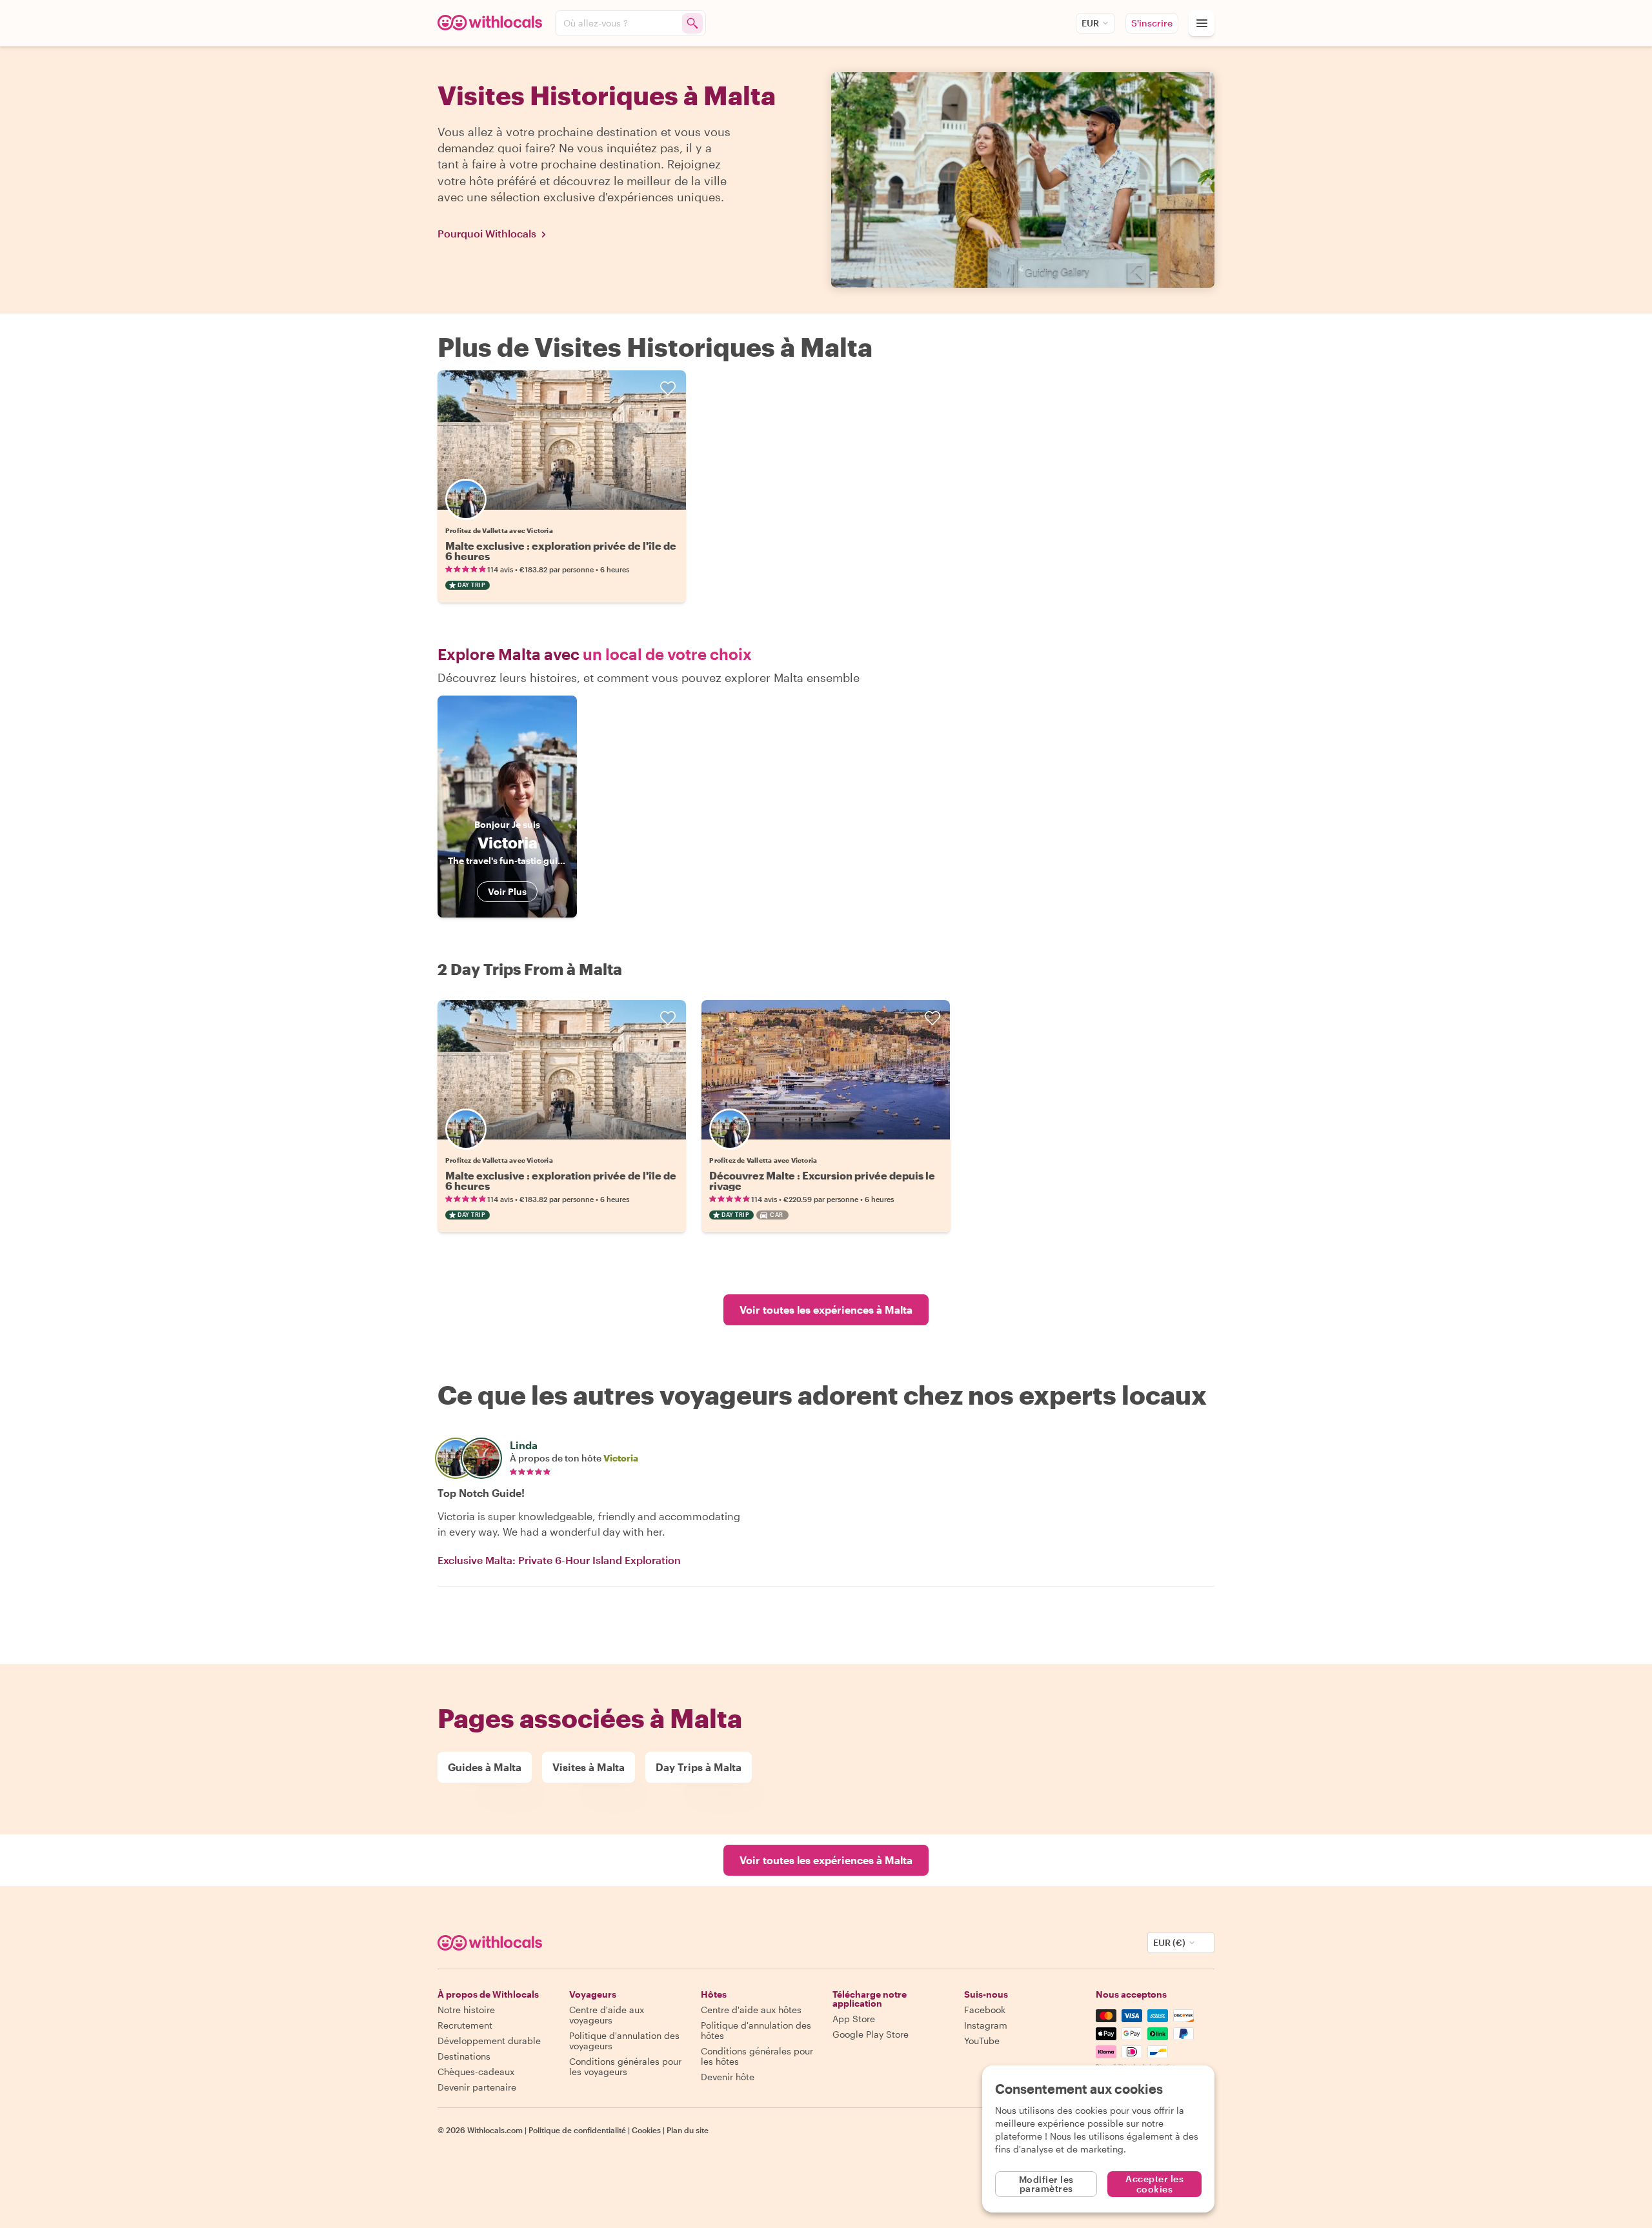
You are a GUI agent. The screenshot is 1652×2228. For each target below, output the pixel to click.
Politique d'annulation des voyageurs (624, 2041)
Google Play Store (871, 2034)
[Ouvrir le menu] (1202, 23)
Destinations (464, 2056)
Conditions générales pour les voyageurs (625, 2066)
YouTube (982, 2041)
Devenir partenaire (477, 2087)
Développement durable (489, 2041)
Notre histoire (466, 2010)
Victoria (621, 1458)
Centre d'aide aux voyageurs (607, 2015)
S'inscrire (1152, 23)
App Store (854, 2019)
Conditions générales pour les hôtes (757, 2056)
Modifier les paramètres (1046, 2184)
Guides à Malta (485, 1767)
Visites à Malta (589, 1767)
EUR (1090, 23)
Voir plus (507, 891)
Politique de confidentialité (577, 2130)
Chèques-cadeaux (476, 2072)
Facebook (985, 2010)
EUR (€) (1169, 1942)
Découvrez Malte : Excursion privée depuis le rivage (822, 1180)
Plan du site (688, 2130)
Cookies (646, 2130)
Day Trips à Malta (699, 1767)
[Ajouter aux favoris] (668, 388)
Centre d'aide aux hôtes (751, 2010)
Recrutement (465, 2025)
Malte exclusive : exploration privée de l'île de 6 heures (561, 551)
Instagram (986, 2025)
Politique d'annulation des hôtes (756, 2030)
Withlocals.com (495, 2130)
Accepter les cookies (1154, 2184)
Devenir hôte (728, 2077)
